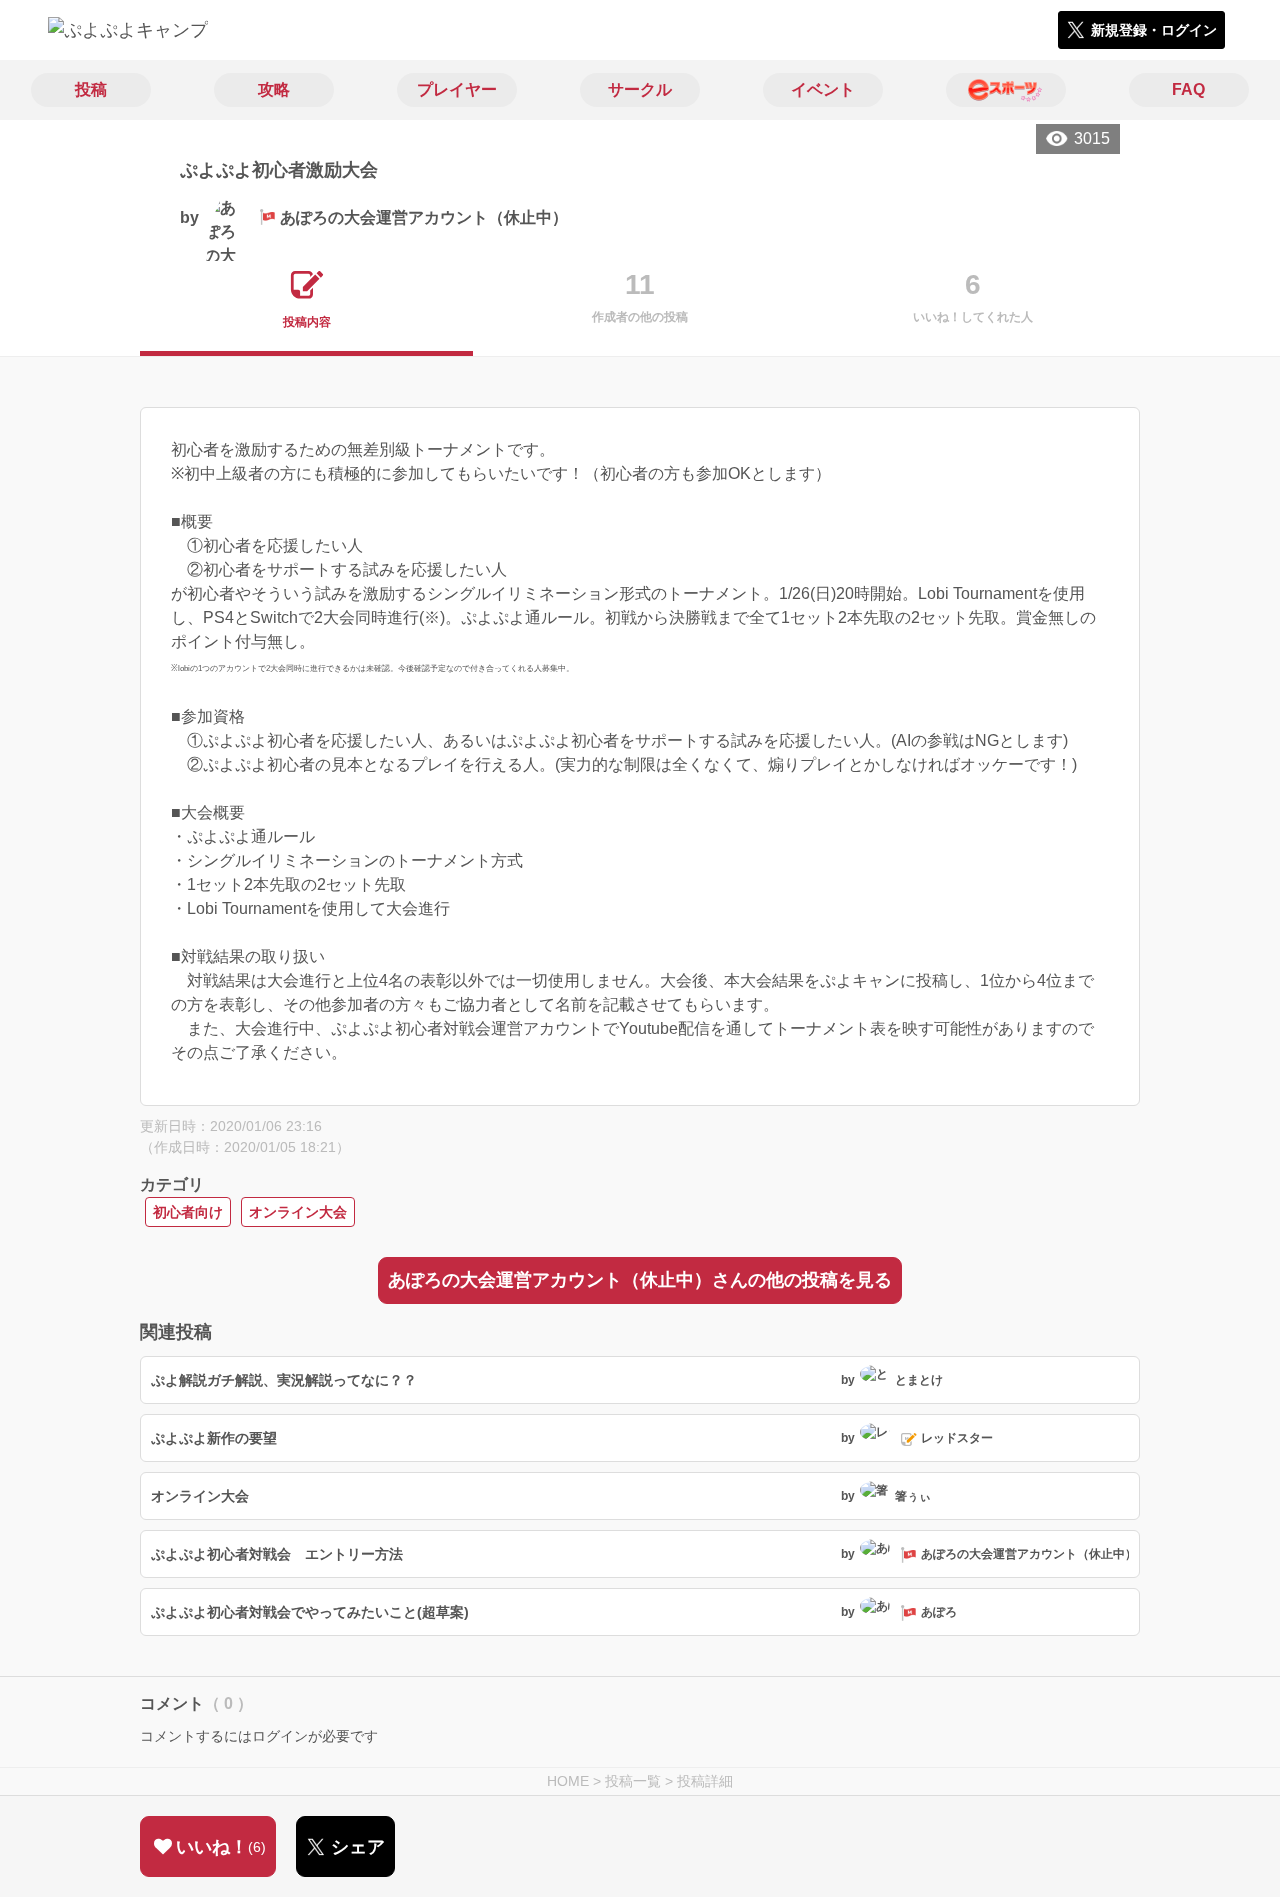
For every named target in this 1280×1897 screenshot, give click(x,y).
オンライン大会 (298, 1212)
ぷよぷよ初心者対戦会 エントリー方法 (277, 1554)
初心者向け (188, 1212)
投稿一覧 (633, 1781)
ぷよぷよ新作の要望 (214, 1438)
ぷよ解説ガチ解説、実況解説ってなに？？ (284, 1380)
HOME (568, 1781)
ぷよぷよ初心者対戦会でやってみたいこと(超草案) (310, 1612)
